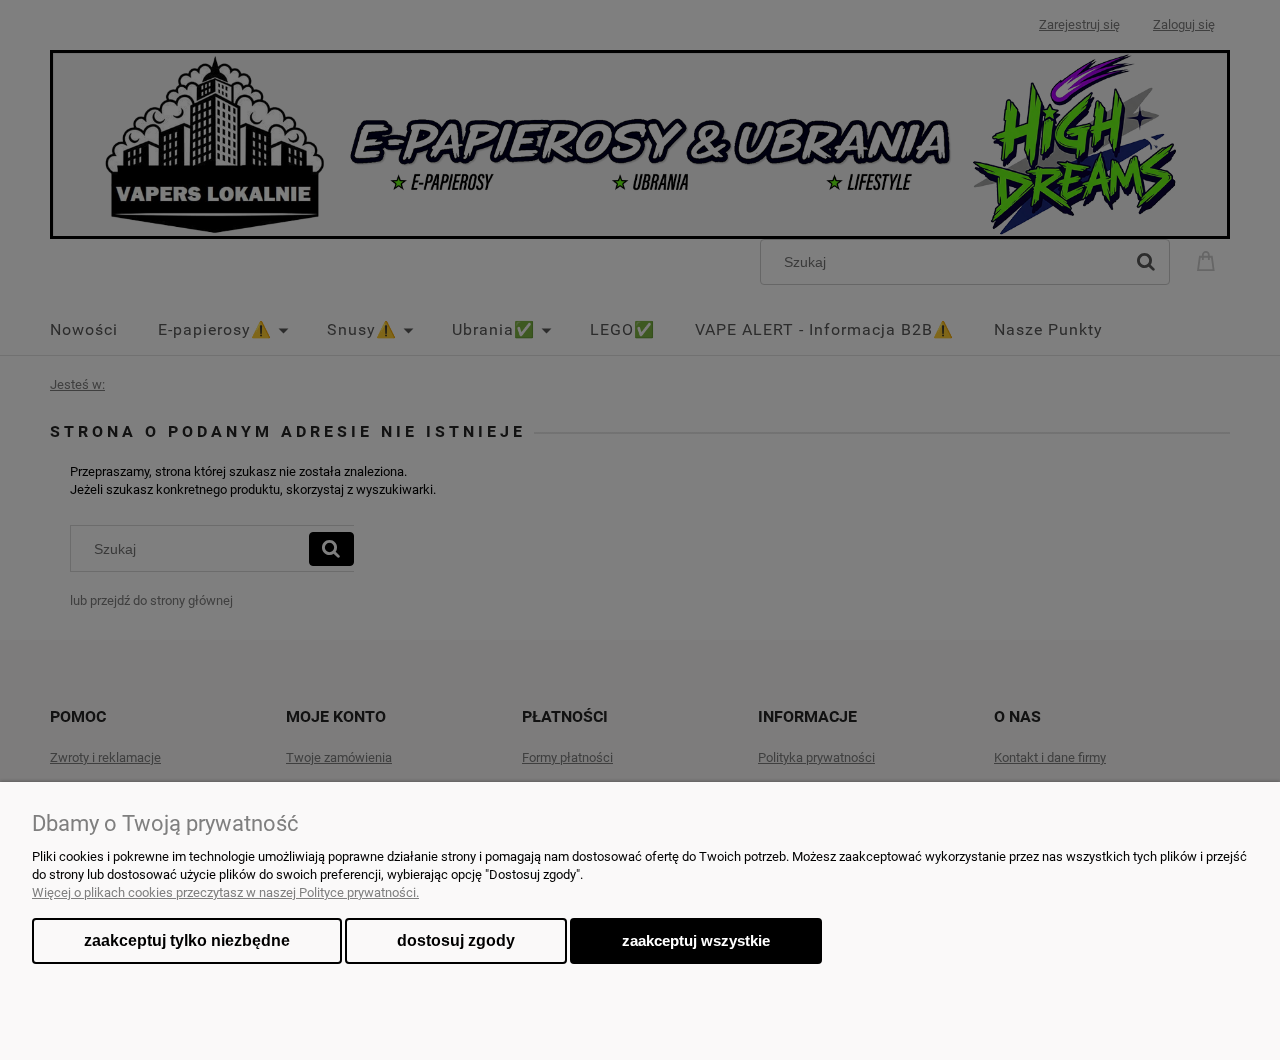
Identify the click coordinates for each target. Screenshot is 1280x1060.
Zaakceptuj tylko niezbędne (187, 940)
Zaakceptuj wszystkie (696, 940)
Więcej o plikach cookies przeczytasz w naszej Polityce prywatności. (225, 892)
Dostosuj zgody (456, 940)
